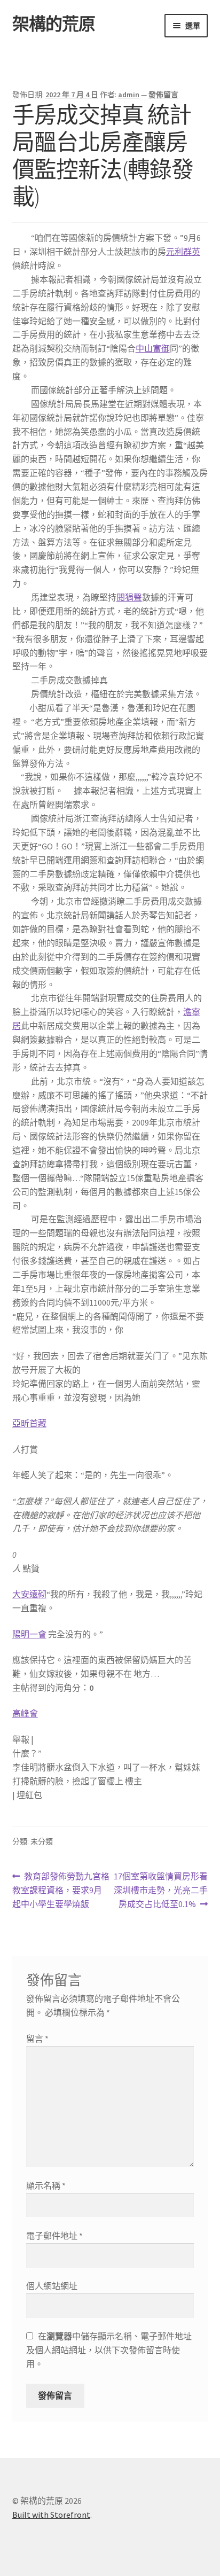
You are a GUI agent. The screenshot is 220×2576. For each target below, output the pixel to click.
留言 (37, 2039)
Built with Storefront (51, 2515)
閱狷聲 (129, 597)
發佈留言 (163, 95)
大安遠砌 (29, 1594)
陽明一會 (29, 1634)
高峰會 (25, 1713)
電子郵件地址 (54, 2236)
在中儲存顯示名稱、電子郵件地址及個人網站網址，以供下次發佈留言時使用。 (109, 2350)
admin (129, 95)
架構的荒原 (54, 24)
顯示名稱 (46, 2185)
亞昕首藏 (29, 1423)
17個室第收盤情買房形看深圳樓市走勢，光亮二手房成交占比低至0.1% (160, 1891)
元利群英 (183, 252)
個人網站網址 (52, 2286)
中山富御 (153, 348)
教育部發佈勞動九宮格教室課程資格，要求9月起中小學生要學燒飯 (61, 1891)
